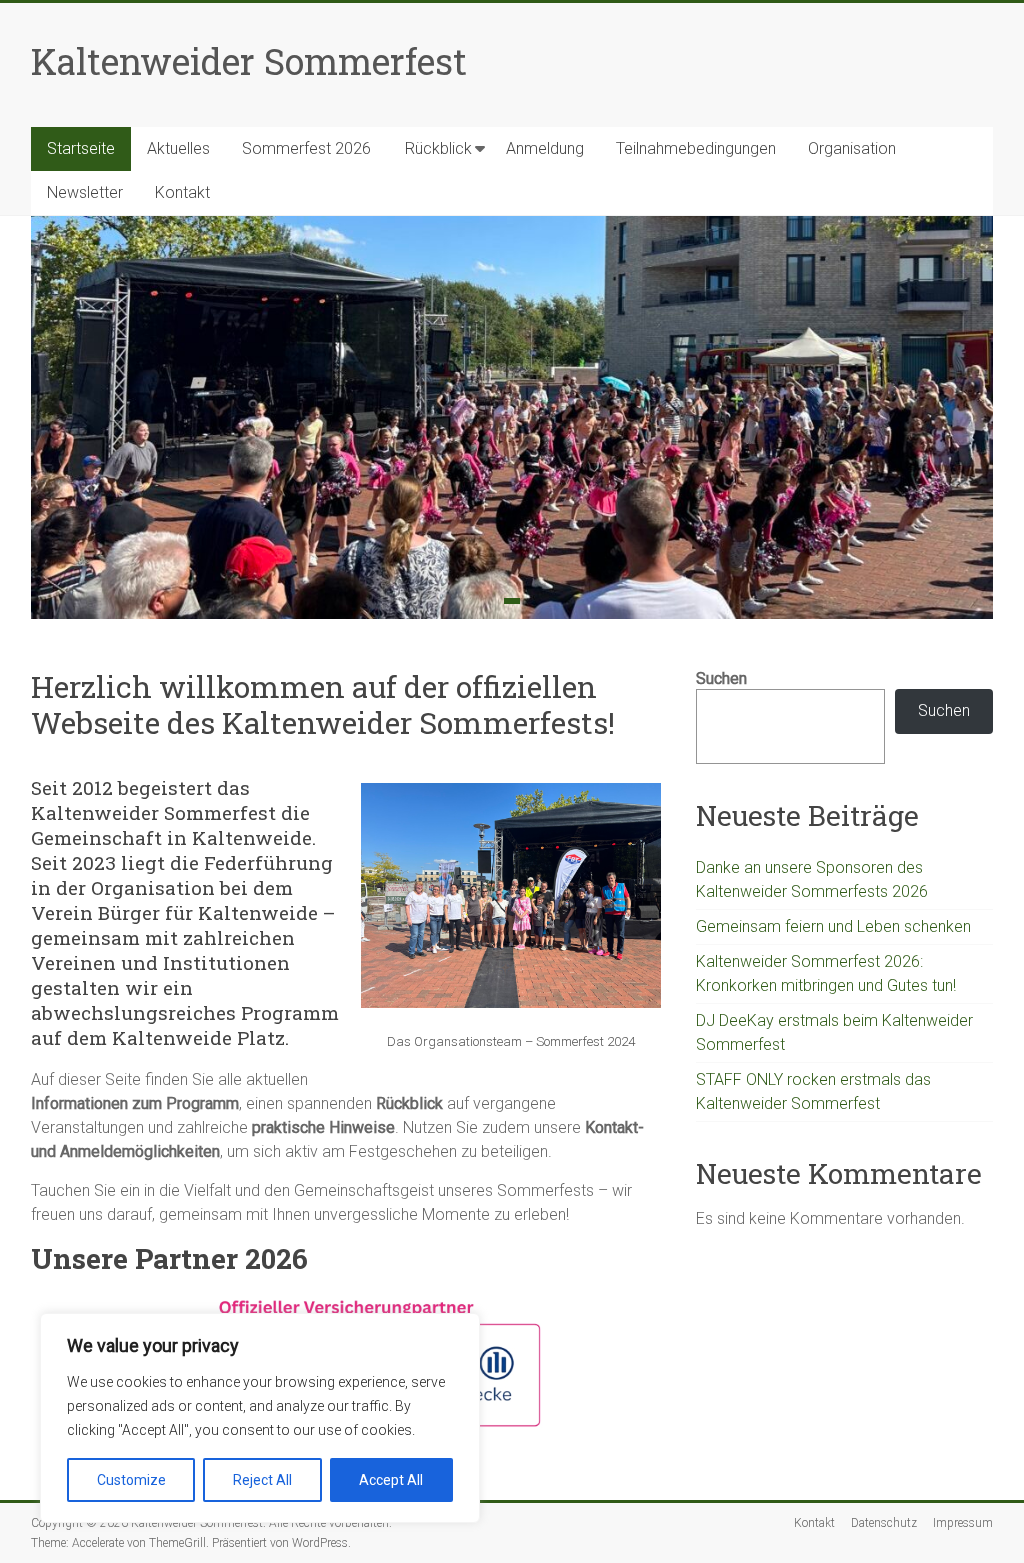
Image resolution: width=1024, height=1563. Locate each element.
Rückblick (438, 148)
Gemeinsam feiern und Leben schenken (833, 926)
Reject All (262, 1480)
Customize (131, 1480)
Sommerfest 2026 (306, 148)
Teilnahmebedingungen (696, 148)
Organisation (852, 148)
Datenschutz (884, 1523)
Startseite (81, 148)
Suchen (721, 678)
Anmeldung (545, 148)
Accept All (391, 1480)
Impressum (963, 1523)
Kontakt (182, 192)
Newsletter (85, 192)
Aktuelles (178, 148)
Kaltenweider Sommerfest (249, 61)
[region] (260, 1418)
